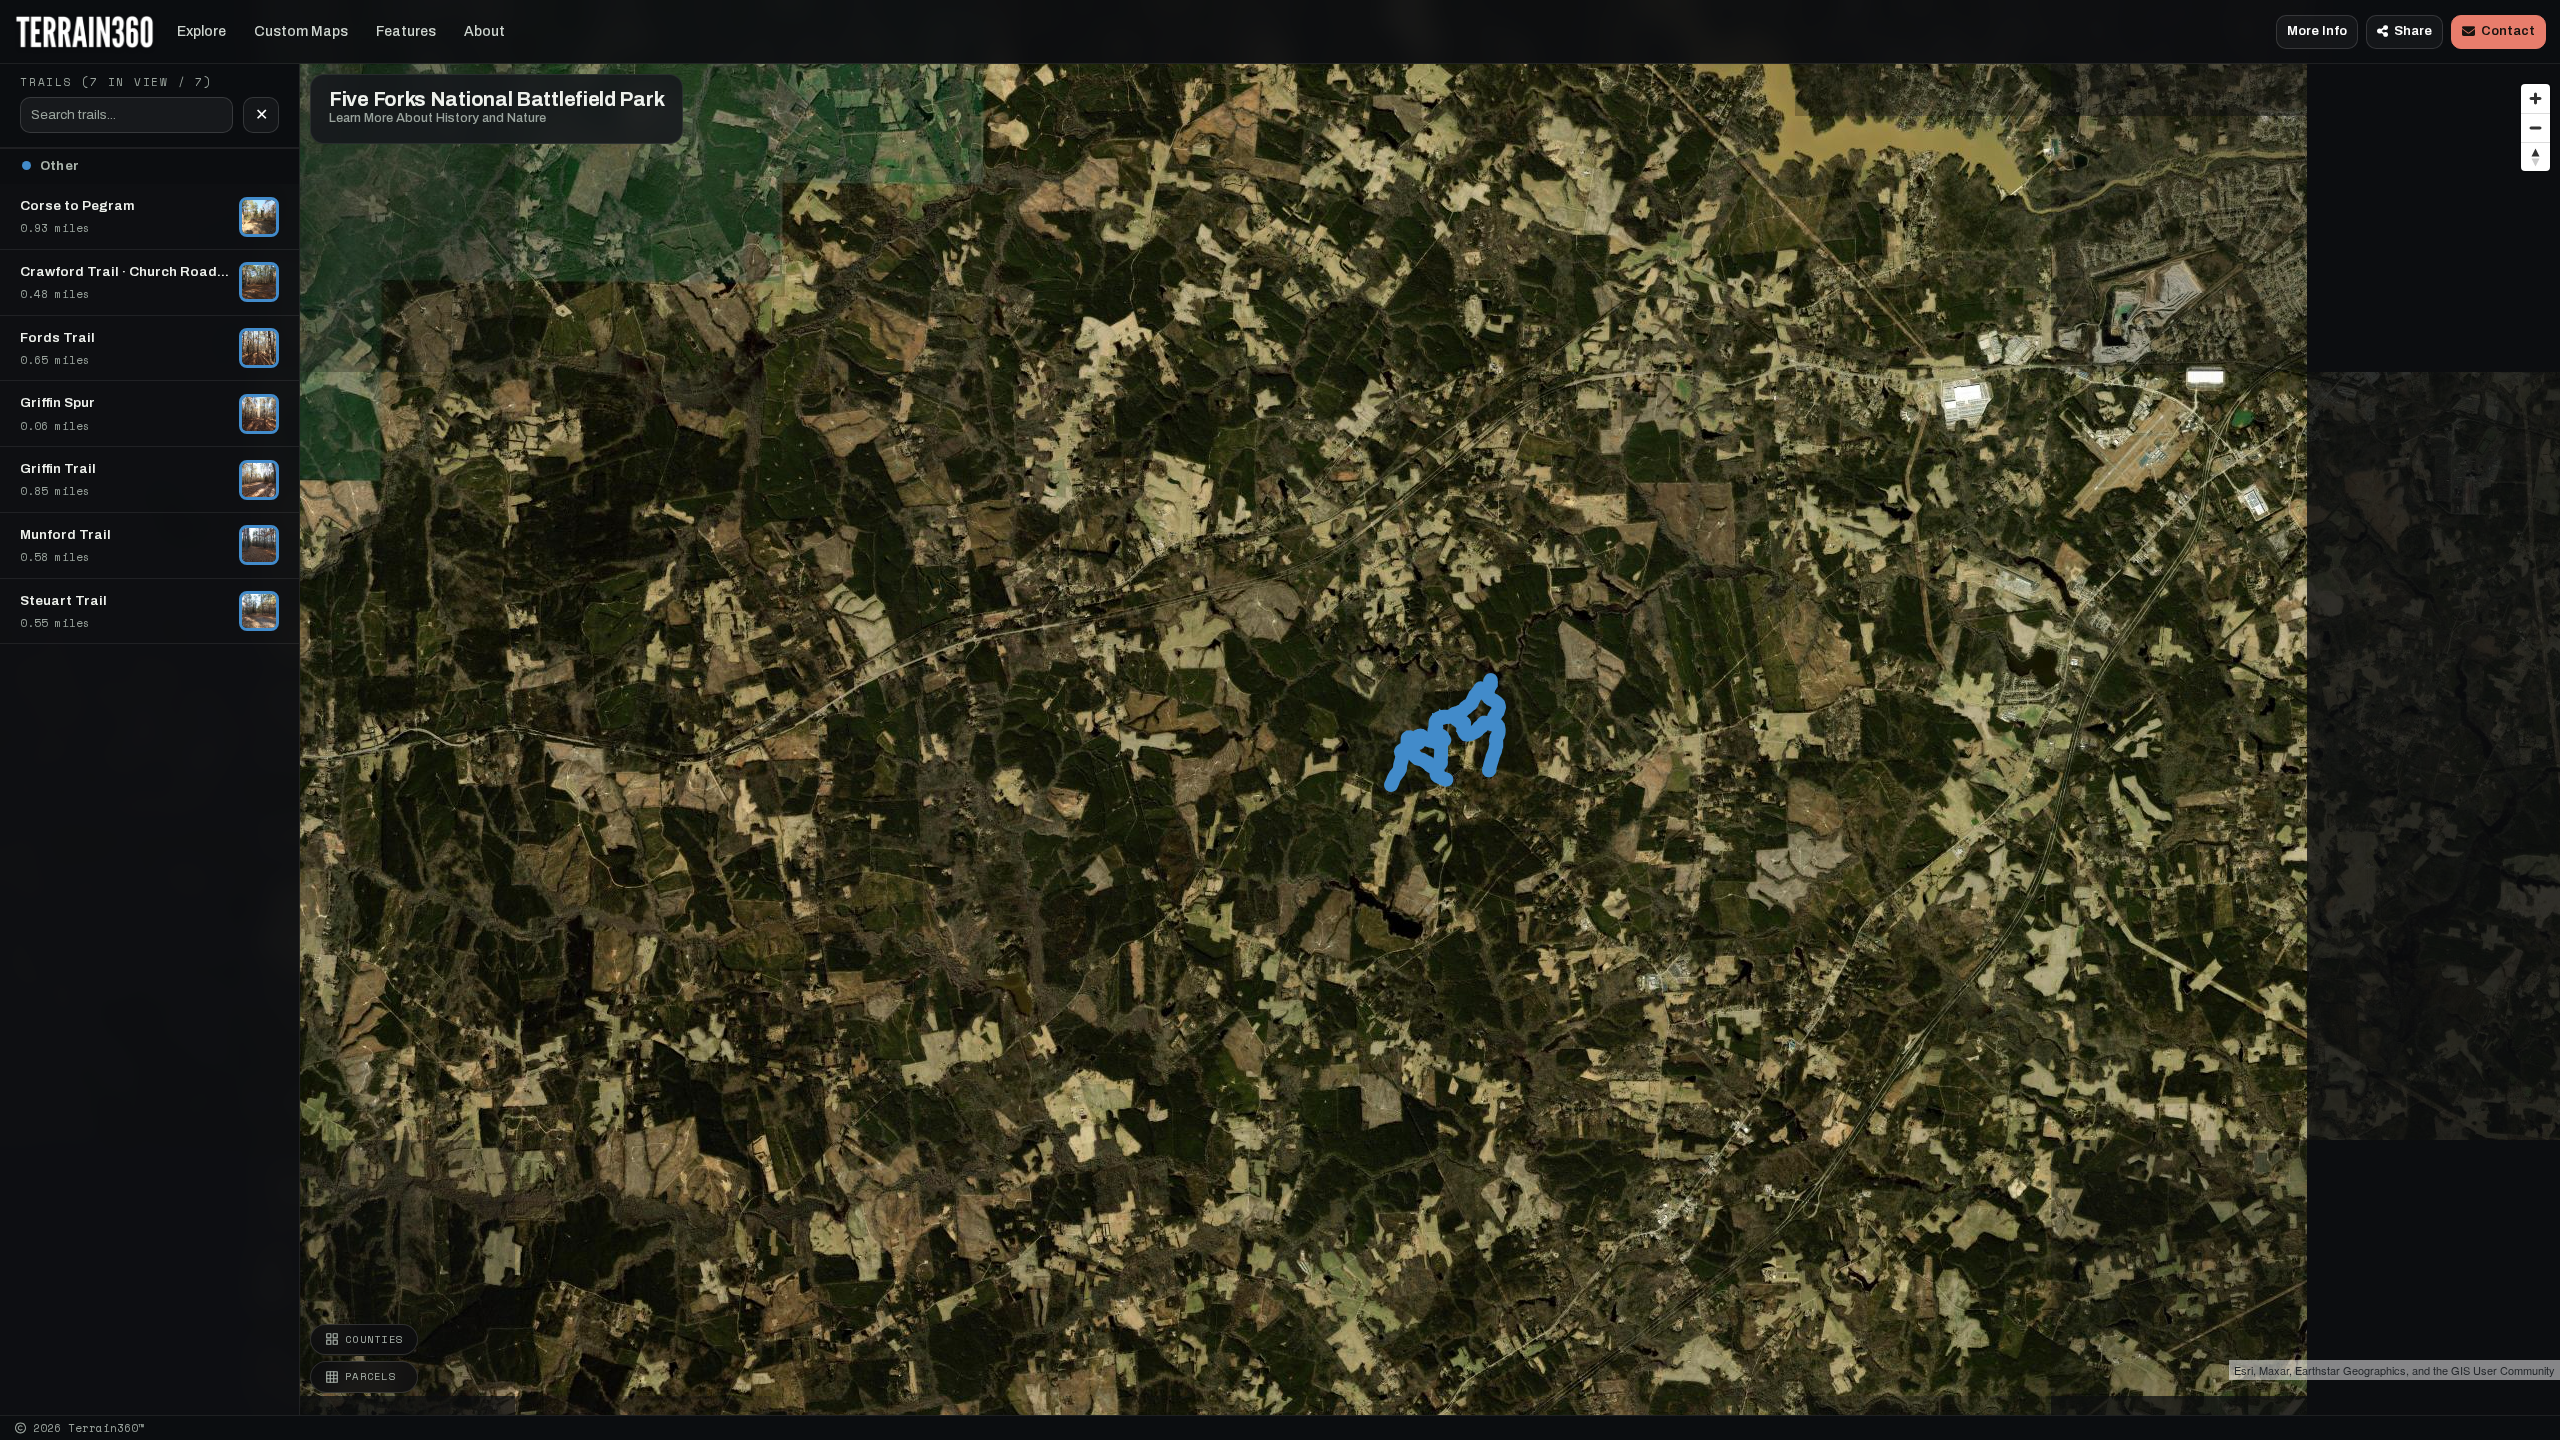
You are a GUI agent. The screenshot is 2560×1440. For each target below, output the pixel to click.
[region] (1280, 707)
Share (2413, 31)
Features (406, 31)
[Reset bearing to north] (2535, 156)
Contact (2508, 31)
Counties (374, 1339)
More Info (2317, 31)
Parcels (370, 1376)
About (484, 31)
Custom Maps (301, 31)
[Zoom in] (2535, 98)
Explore (201, 31)
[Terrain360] (84, 32)
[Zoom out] (2535, 127)
